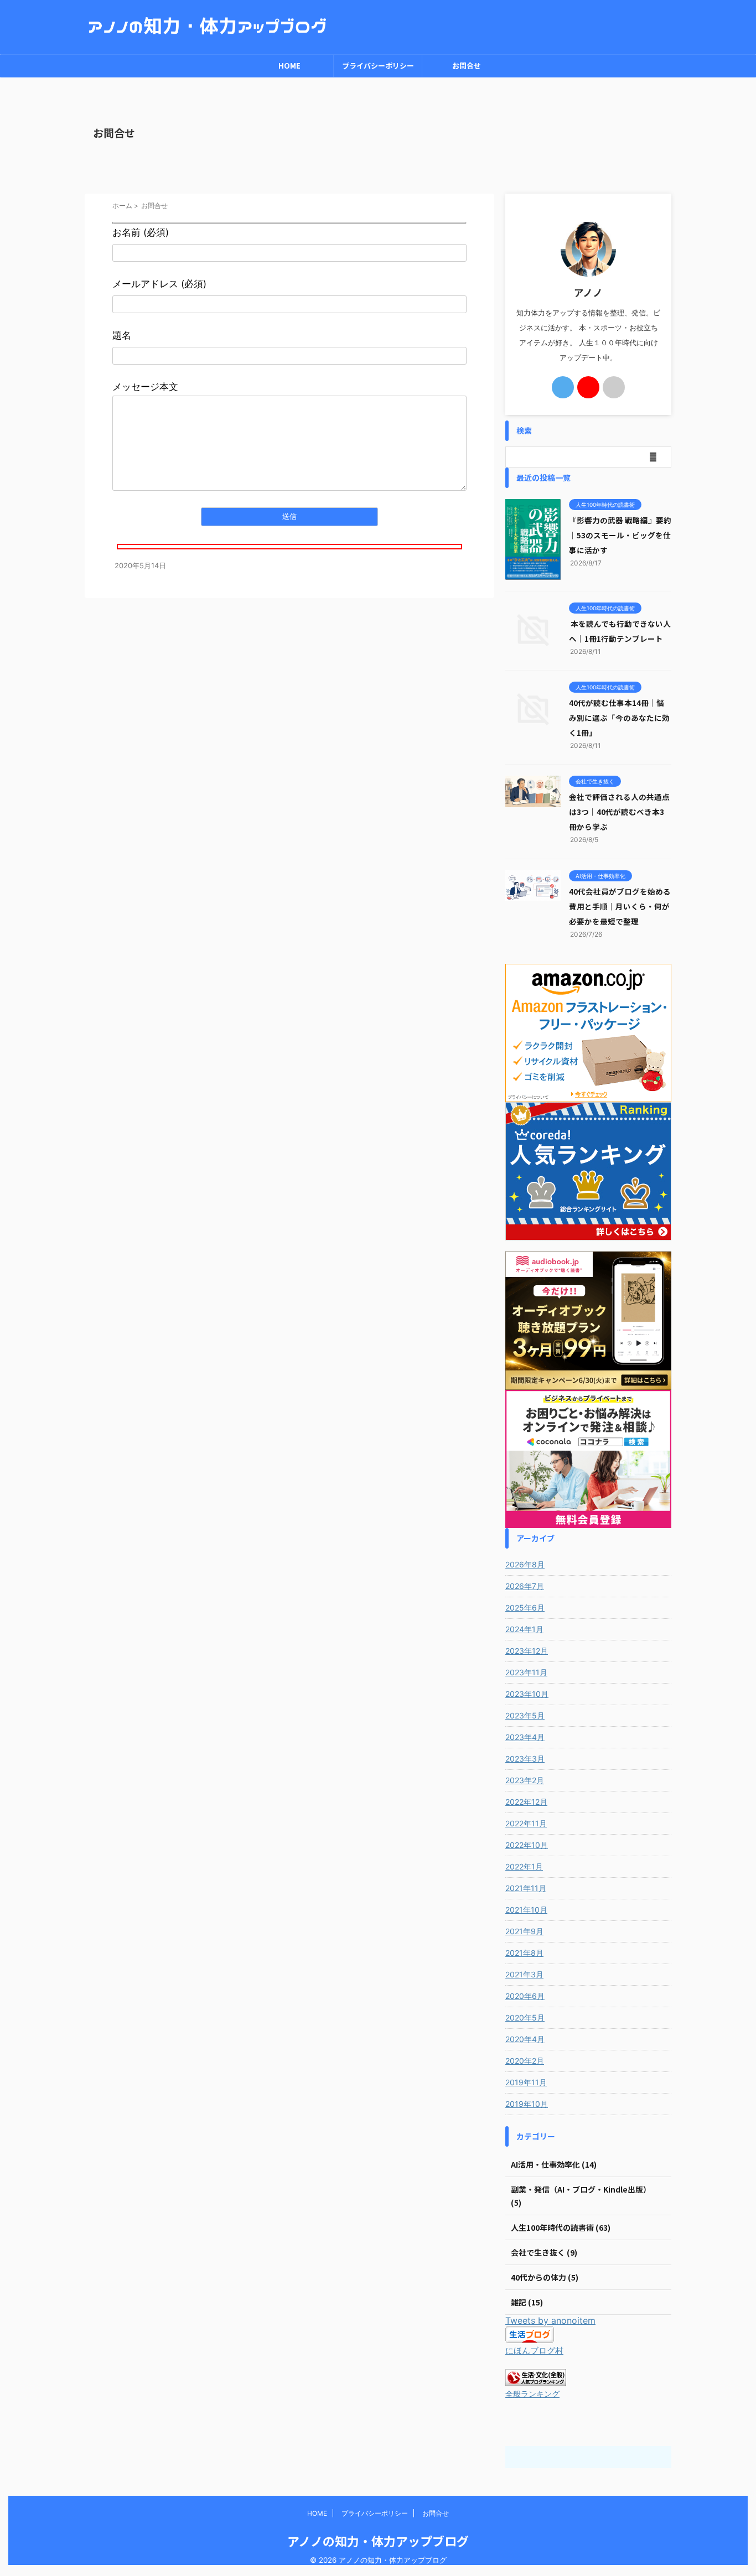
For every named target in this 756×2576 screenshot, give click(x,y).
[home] (614, 387)
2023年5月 (525, 1715)
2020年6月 (525, 1996)
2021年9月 (524, 1931)
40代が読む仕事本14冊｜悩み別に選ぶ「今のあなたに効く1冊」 (619, 718)
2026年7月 (525, 1586)
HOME (289, 66)
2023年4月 (525, 1737)
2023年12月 (527, 1651)
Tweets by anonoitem (550, 2320)
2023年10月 (527, 1694)
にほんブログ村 (534, 2351)
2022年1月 (524, 1866)
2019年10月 (527, 2104)
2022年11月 (526, 1823)
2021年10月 (526, 1910)
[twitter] (563, 387)
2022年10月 (527, 1845)
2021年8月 (524, 1953)
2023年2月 (525, 1780)
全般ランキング (532, 2394)
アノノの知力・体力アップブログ (378, 2541)
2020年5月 (525, 2017)
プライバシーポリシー (378, 66)
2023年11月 (526, 1672)
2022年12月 (526, 1802)
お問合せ (467, 66)
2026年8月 (525, 1564)
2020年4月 (525, 2039)
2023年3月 (525, 1759)
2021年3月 (524, 1974)
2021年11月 (526, 1888)
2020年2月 (525, 2061)
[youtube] (588, 387)
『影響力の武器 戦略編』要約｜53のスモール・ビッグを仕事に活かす (620, 535)
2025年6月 (525, 1608)
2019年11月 (526, 2082)
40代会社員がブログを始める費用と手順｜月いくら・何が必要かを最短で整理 (620, 906)
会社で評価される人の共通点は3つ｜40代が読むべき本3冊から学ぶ (619, 812)
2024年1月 (524, 1629)
